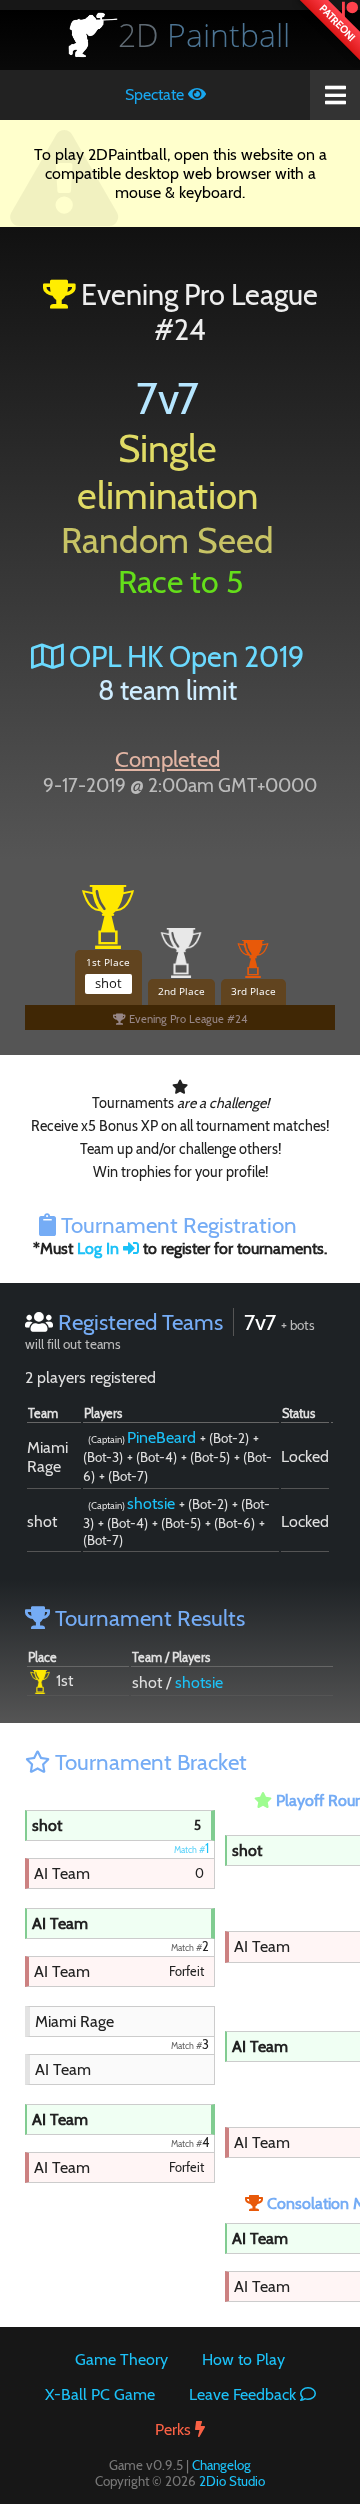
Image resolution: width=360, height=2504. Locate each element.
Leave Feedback (244, 2394)
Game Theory (121, 2359)
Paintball (204, 34)
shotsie (151, 1503)
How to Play (243, 2359)
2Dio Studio (232, 2481)
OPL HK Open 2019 (183, 656)
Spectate (156, 94)
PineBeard (161, 1437)
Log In (100, 1248)
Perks (175, 2429)
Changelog (221, 2465)
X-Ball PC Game (100, 2394)
